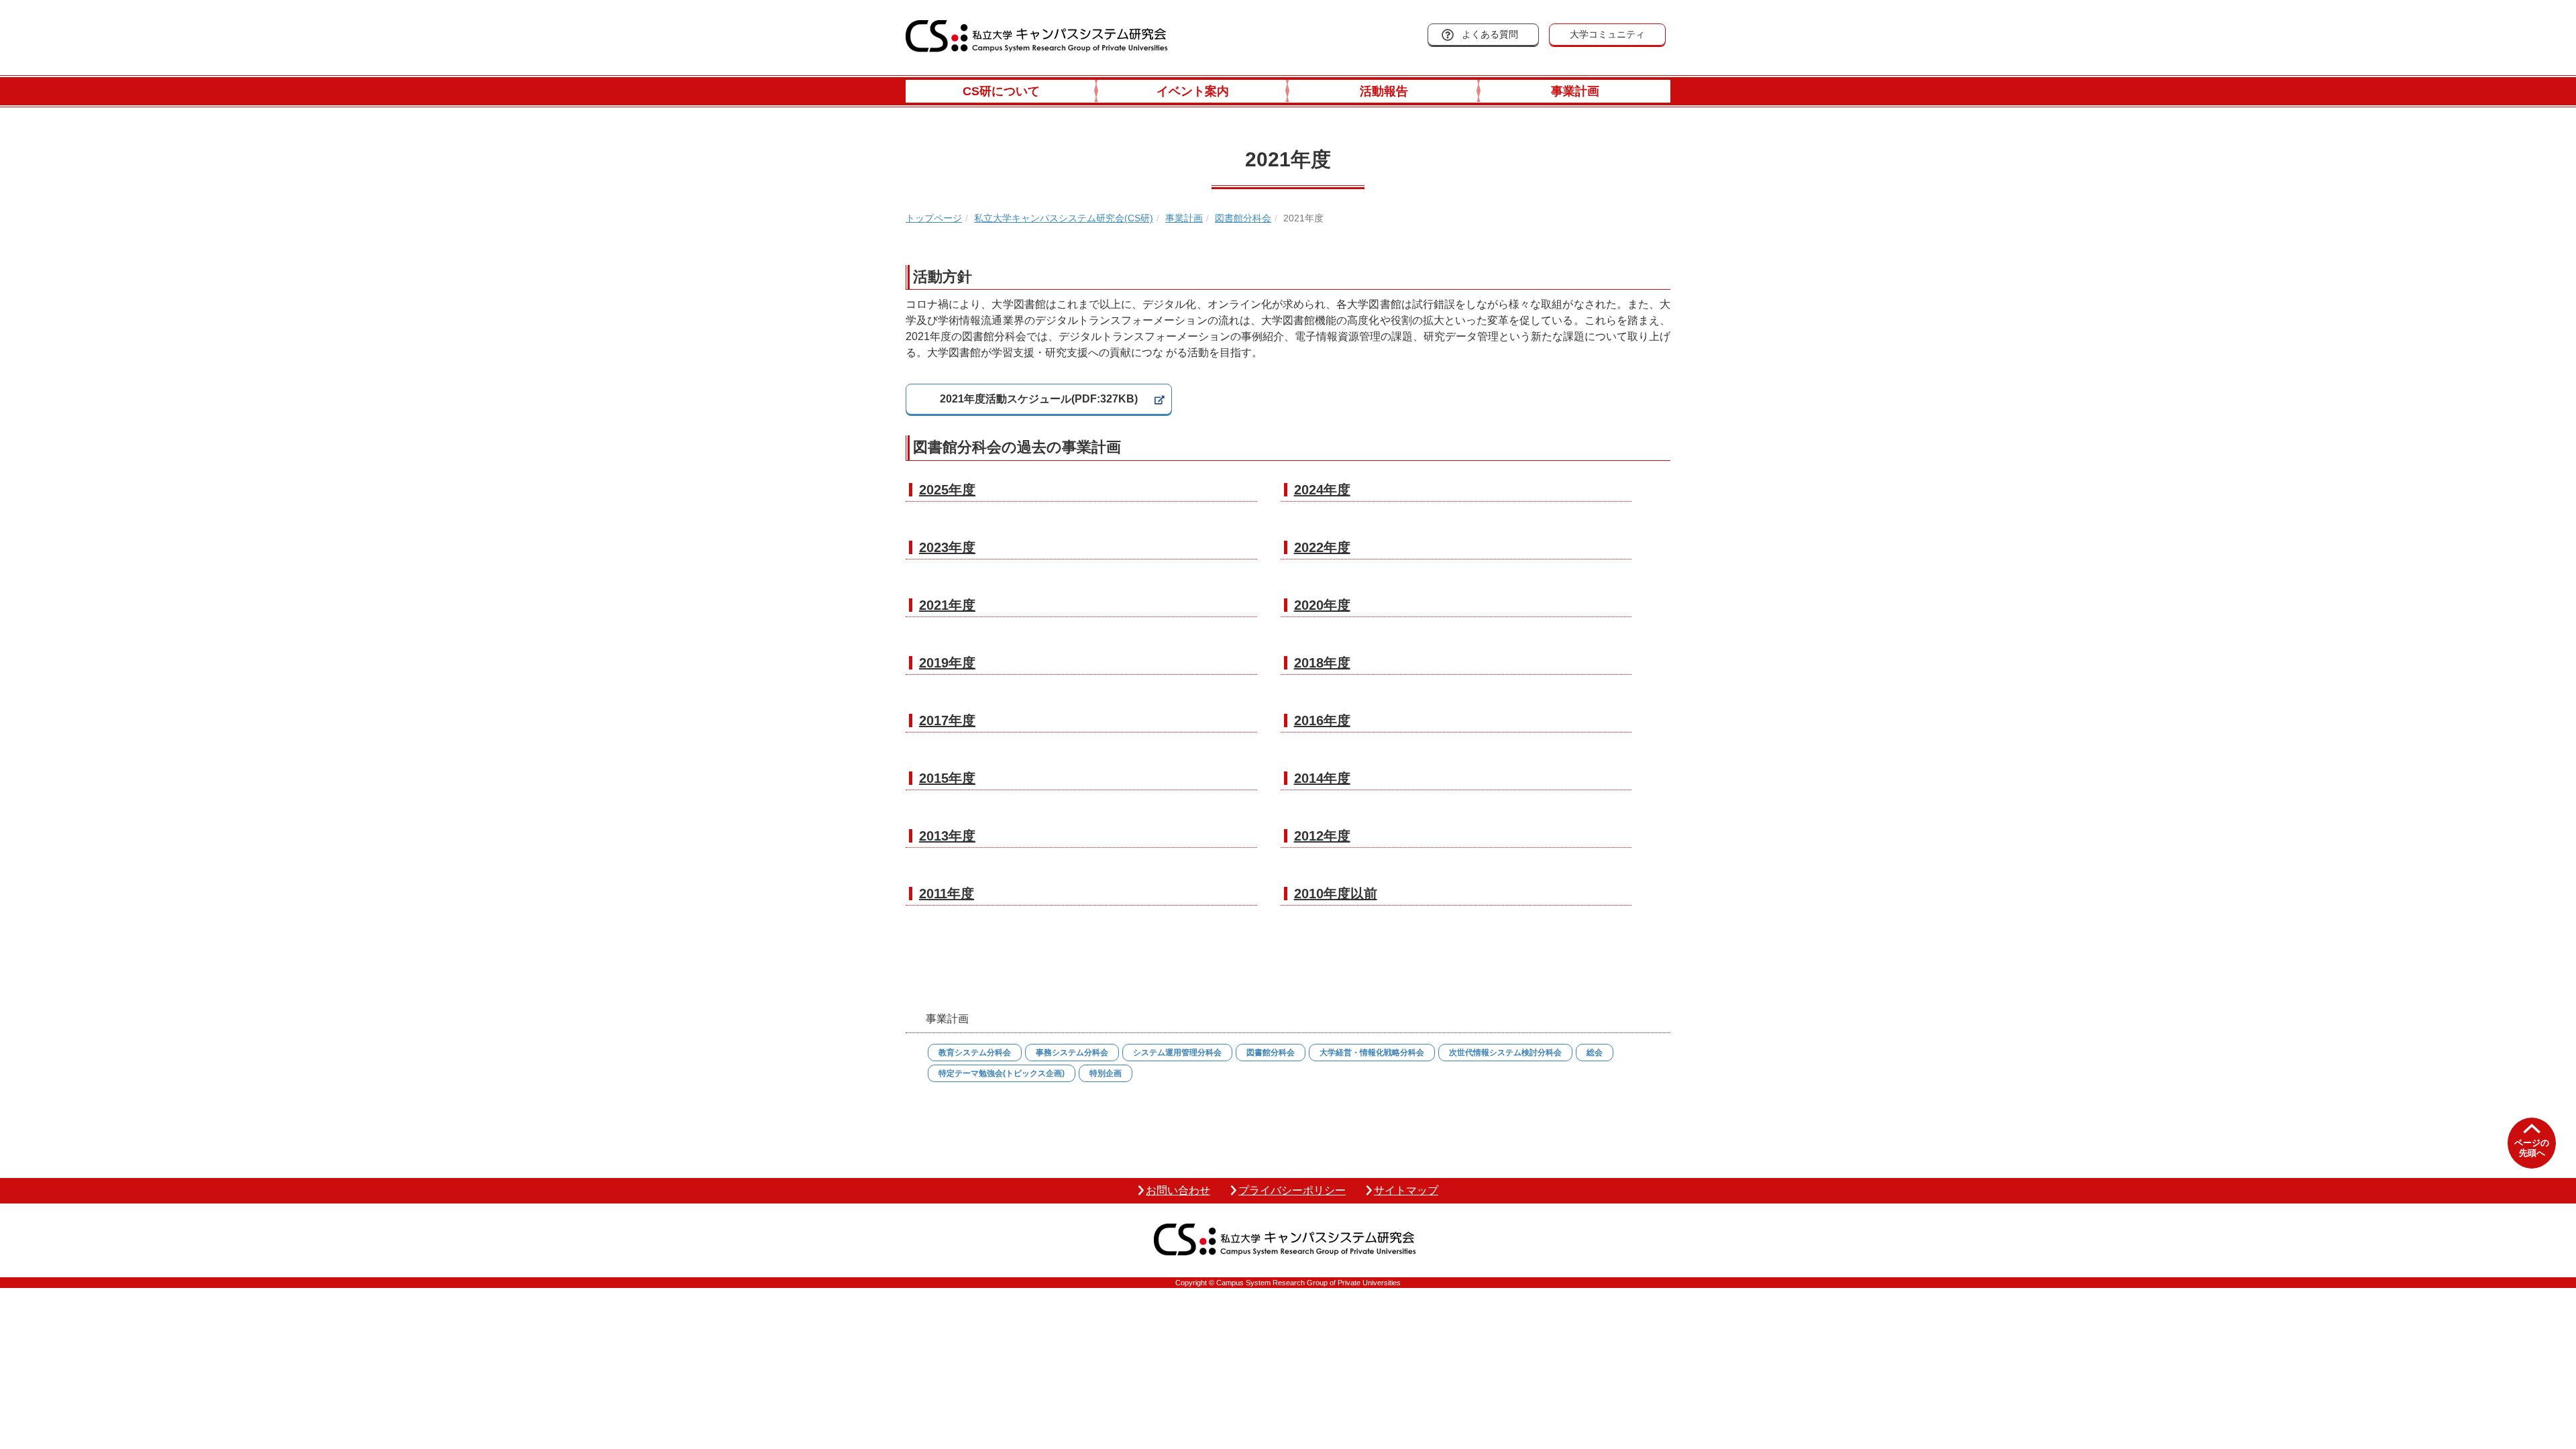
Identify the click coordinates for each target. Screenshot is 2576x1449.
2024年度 (1322, 490)
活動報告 (1384, 91)
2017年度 (947, 720)
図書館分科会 (1243, 218)
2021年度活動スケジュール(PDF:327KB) (1039, 399)
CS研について (1001, 91)
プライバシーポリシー (1292, 1190)
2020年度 (1322, 605)
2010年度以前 (1336, 894)
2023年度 (947, 547)
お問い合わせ (1178, 1190)
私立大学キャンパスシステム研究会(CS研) (1064, 218)
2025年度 (947, 490)
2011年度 (947, 894)
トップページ (934, 218)
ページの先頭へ (2532, 1148)
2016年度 (1322, 720)
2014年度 (1322, 778)
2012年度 (1322, 836)
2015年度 (947, 778)
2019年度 (947, 663)
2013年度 (947, 836)
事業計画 (1575, 91)
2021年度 (947, 605)
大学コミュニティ (1607, 34)
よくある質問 (1490, 34)
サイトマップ (1406, 1190)
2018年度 (1322, 663)
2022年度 (1322, 547)
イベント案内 (1193, 91)
